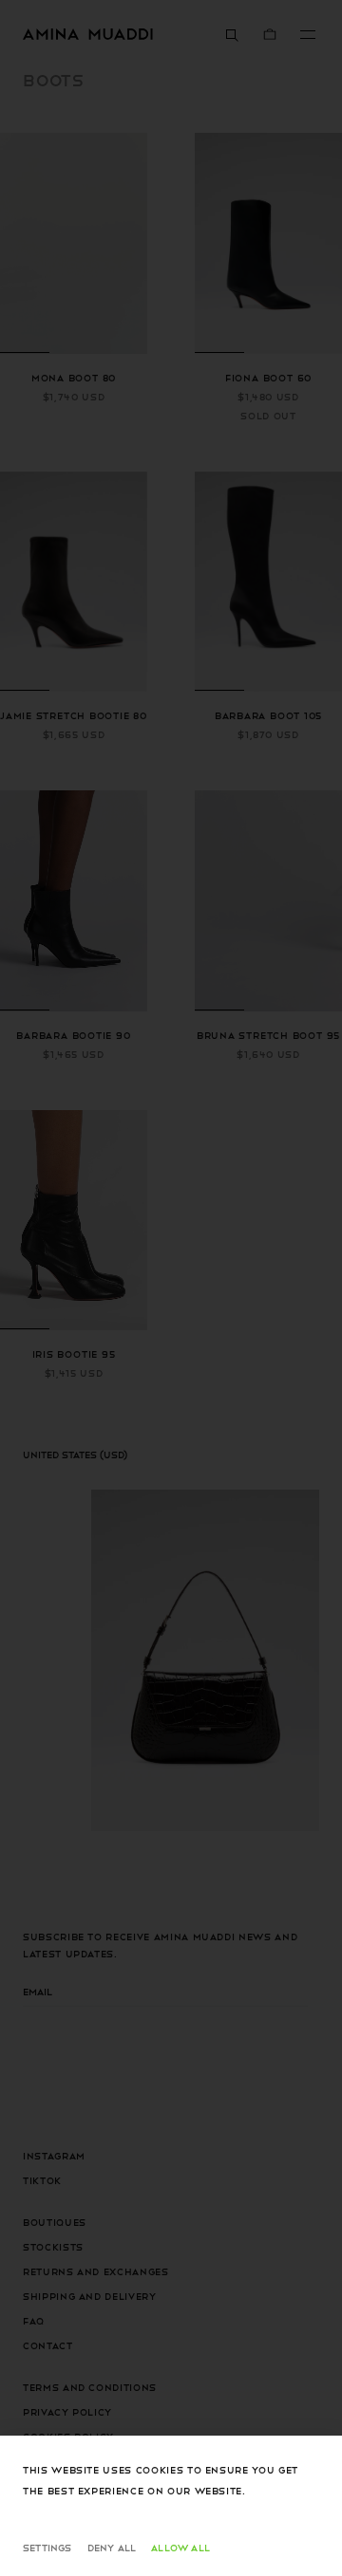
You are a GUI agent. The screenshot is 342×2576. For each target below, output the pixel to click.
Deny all (112, 2547)
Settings (47, 2547)
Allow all (180, 2547)
